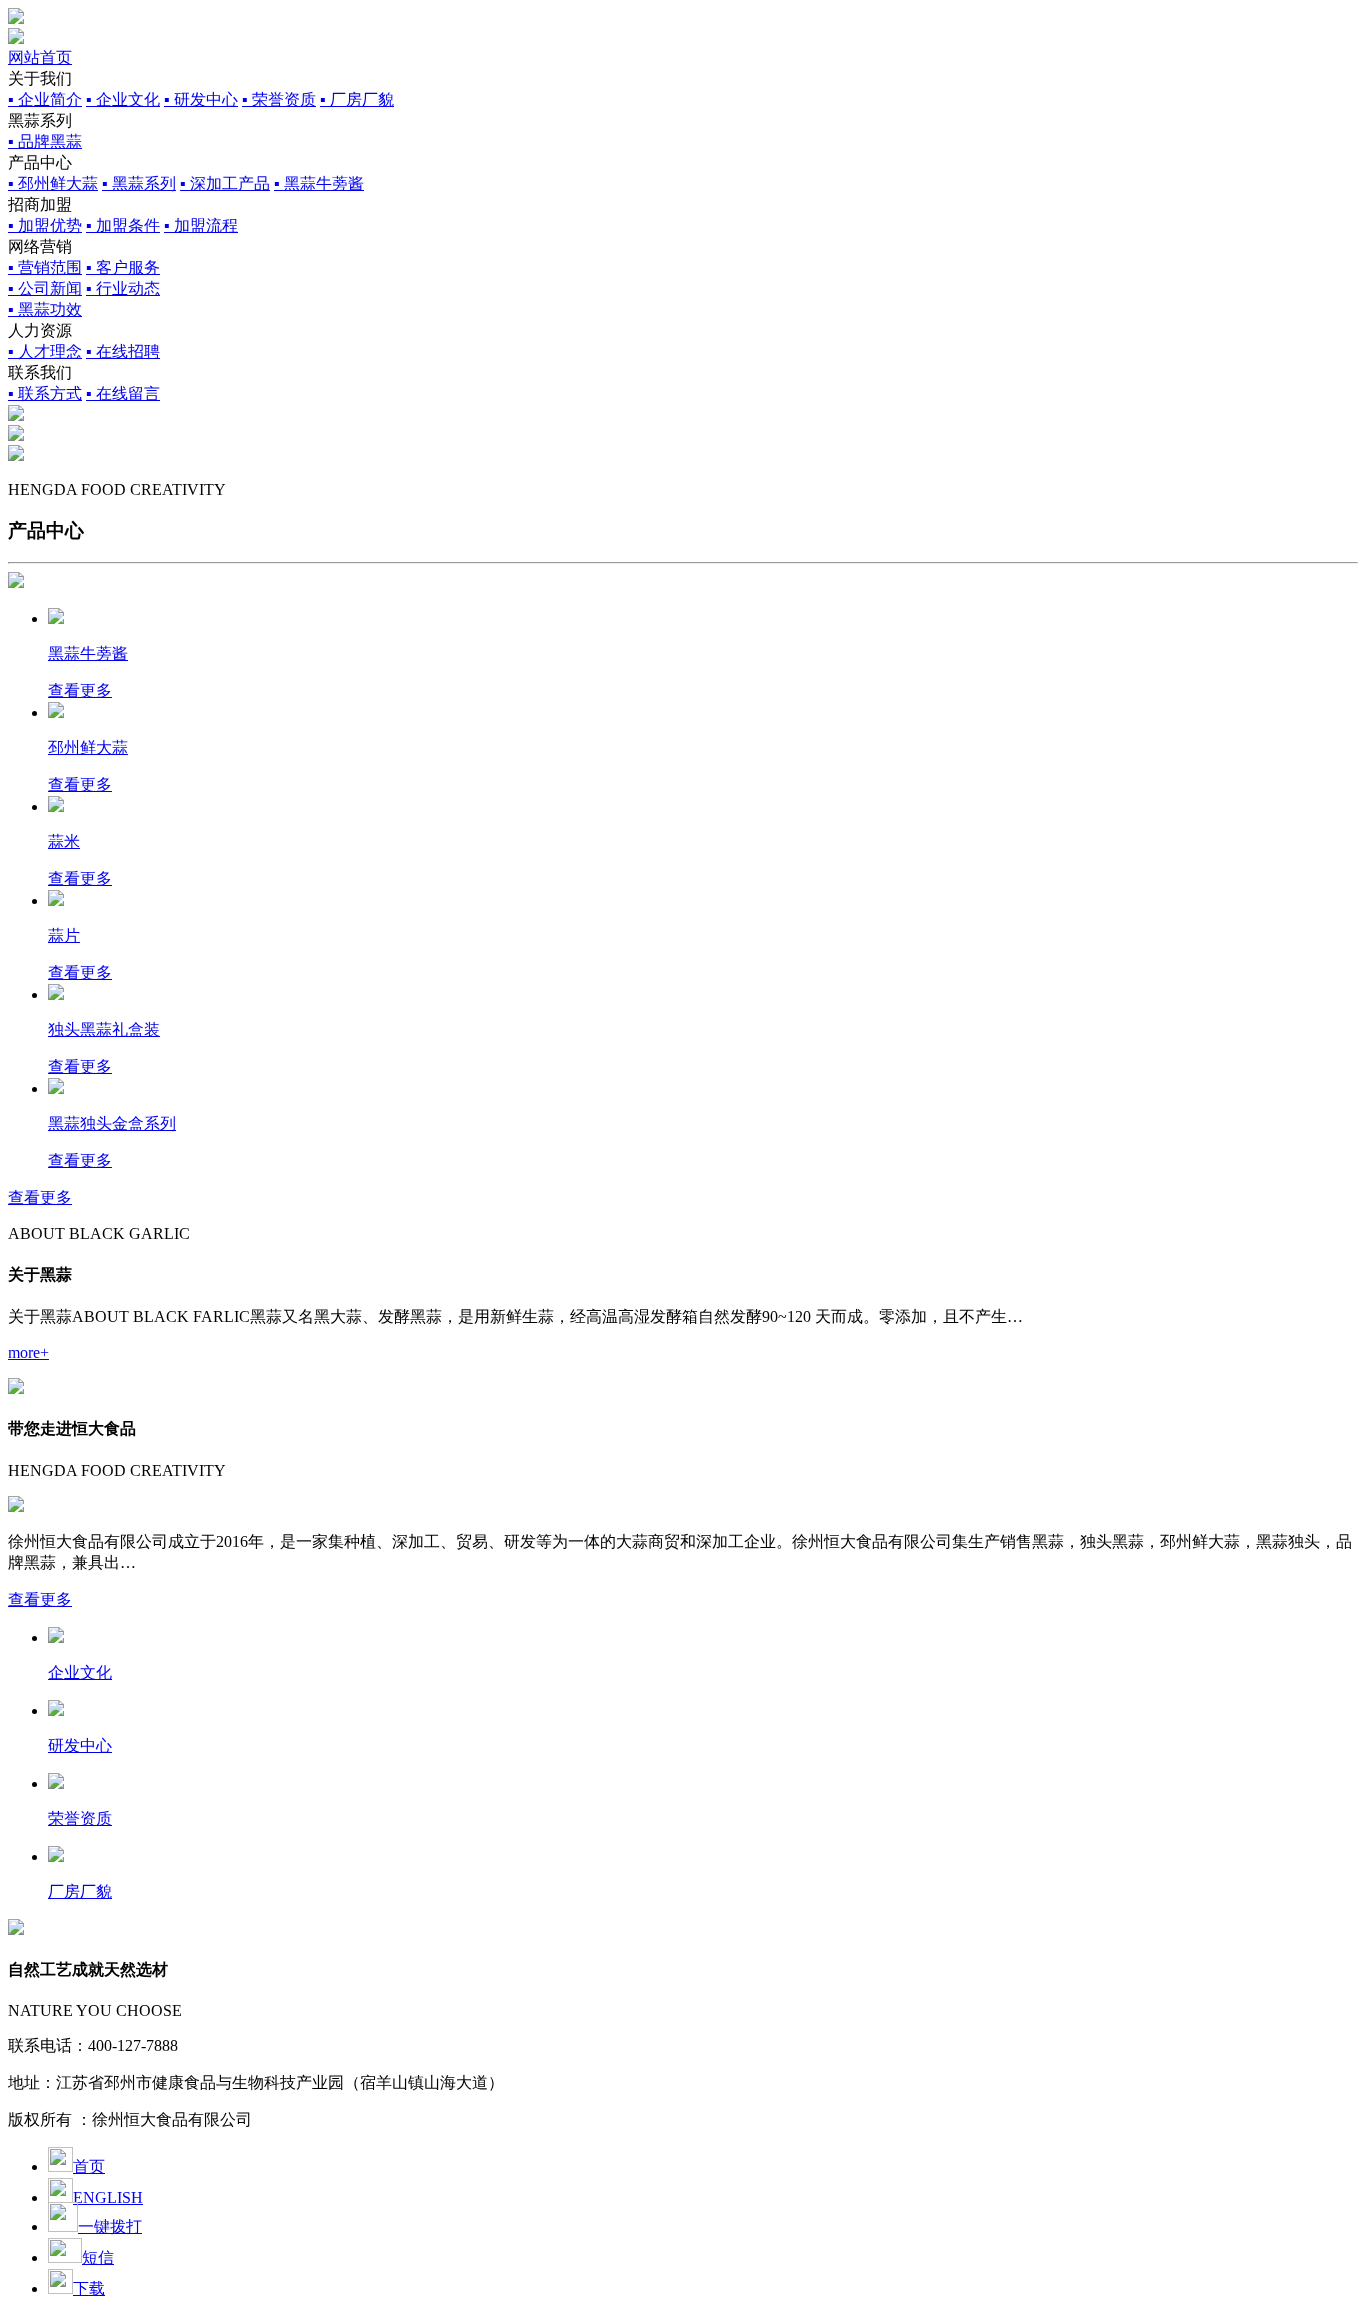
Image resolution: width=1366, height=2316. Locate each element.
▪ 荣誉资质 (279, 99)
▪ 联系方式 (45, 393)
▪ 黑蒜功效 (45, 309)
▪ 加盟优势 (45, 225)
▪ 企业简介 (45, 99)
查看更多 (40, 1197)
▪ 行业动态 (123, 288)
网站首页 (40, 57)
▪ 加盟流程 (201, 225)
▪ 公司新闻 (45, 288)
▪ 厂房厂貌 (357, 99)
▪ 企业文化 (123, 99)
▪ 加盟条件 (123, 225)
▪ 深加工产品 (225, 183)
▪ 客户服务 (123, 267)
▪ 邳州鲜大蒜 (53, 183)
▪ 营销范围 (45, 267)
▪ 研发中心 (201, 99)
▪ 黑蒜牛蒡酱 (319, 183)
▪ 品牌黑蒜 (45, 141)
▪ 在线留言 (123, 393)
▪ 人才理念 (45, 351)
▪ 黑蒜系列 (139, 183)
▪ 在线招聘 (123, 351)
